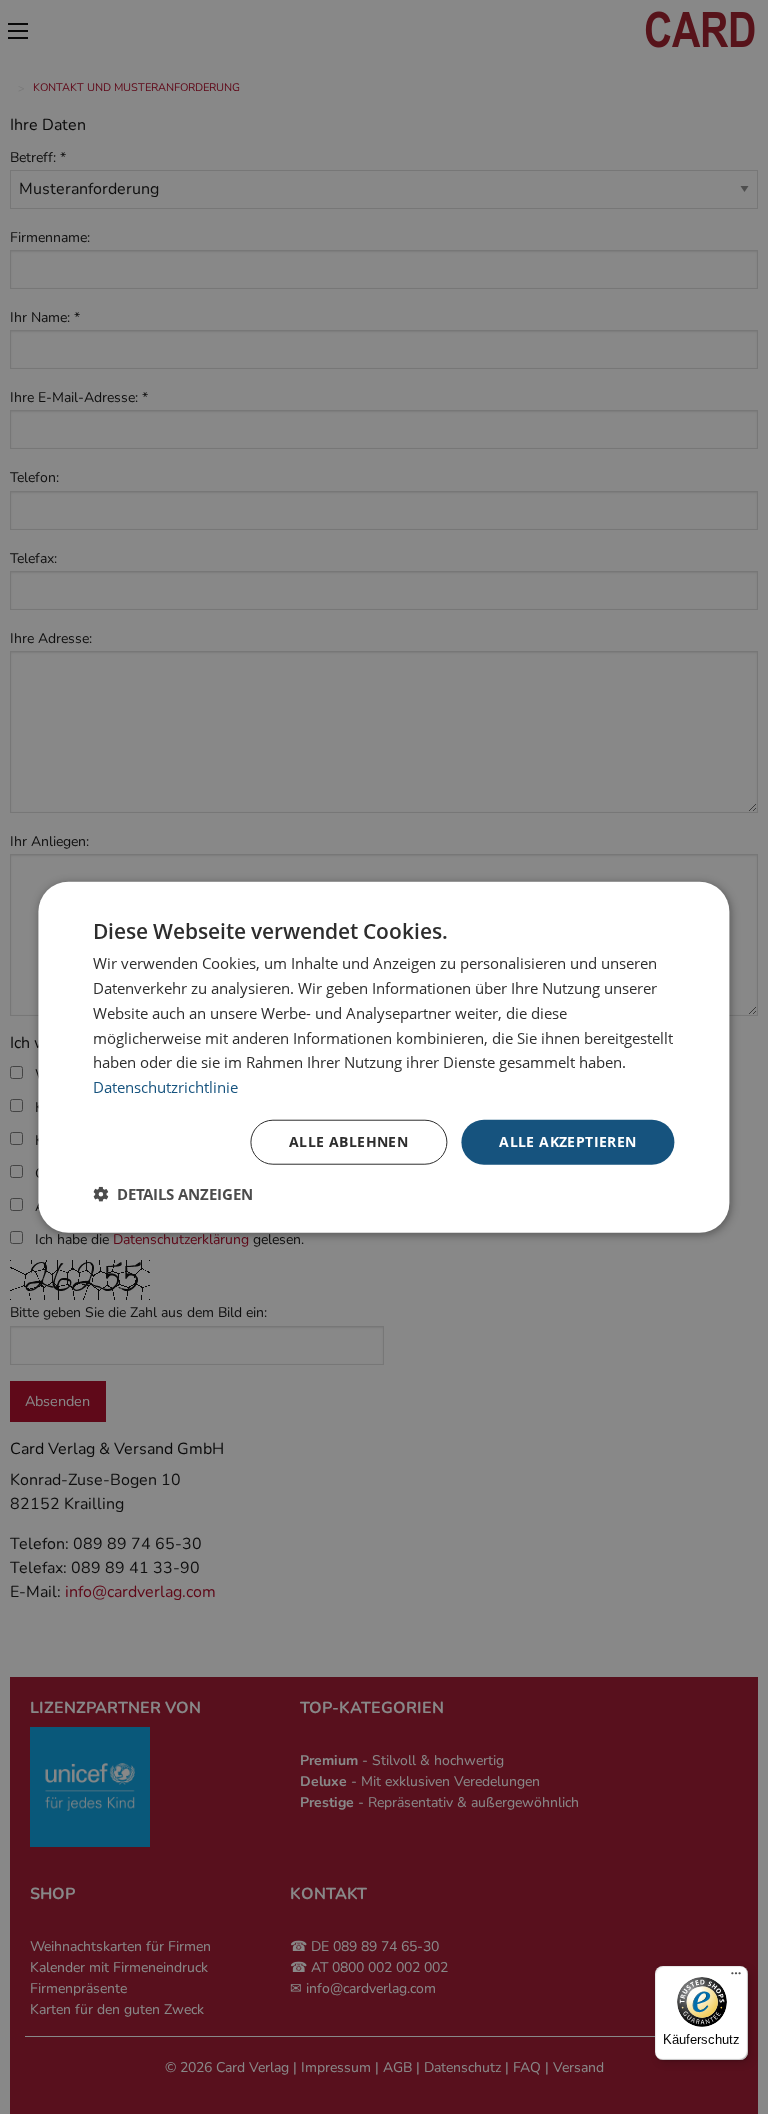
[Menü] (736, 1978)
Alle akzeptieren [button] (567, 1141)
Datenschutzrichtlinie (165, 1087)
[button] (173, 1193)
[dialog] (383, 1057)
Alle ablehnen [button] (348, 1141)
